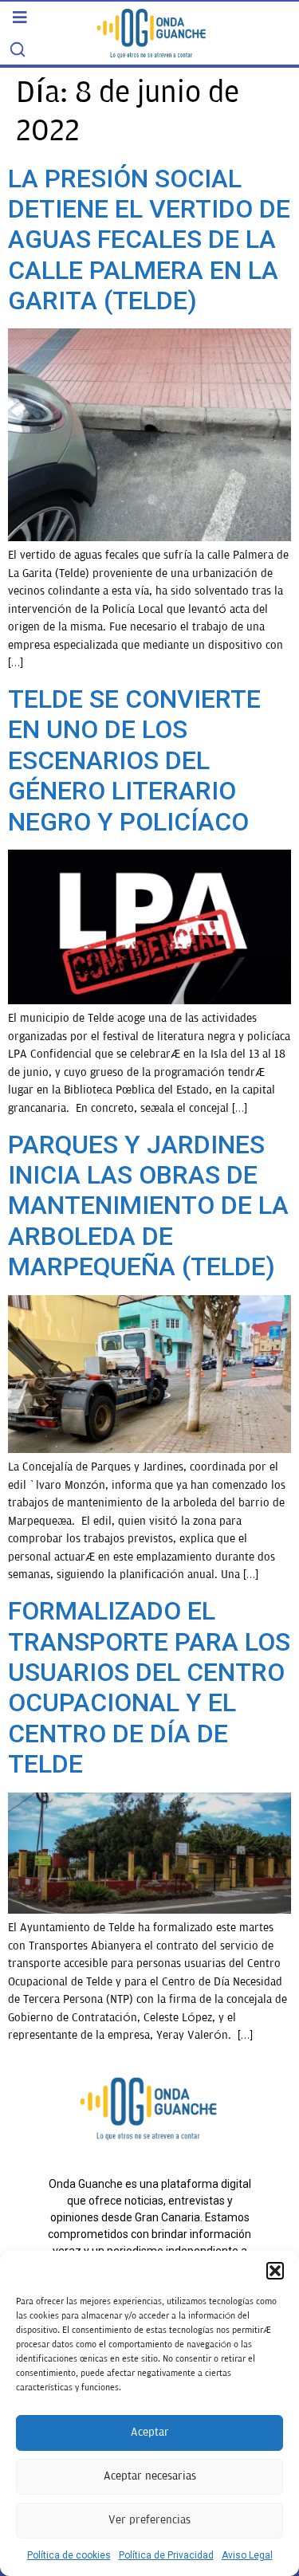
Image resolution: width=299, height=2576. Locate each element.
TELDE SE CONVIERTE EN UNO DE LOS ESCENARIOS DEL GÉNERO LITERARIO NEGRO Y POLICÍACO (134, 760)
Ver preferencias (149, 2520)
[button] (275, 2271)
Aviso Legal (247, 2555)
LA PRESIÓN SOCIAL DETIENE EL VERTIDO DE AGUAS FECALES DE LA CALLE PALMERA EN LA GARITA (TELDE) (149, 240)
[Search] (18, 49)
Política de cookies (69, 2555)
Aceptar (150, 2432)
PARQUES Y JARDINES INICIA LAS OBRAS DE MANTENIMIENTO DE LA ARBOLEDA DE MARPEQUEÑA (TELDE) (148, 1206)
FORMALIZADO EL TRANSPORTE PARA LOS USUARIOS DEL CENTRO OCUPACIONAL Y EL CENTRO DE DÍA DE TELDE (149, 1687)
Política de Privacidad (166, 2555)
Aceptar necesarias (150, 2476)
